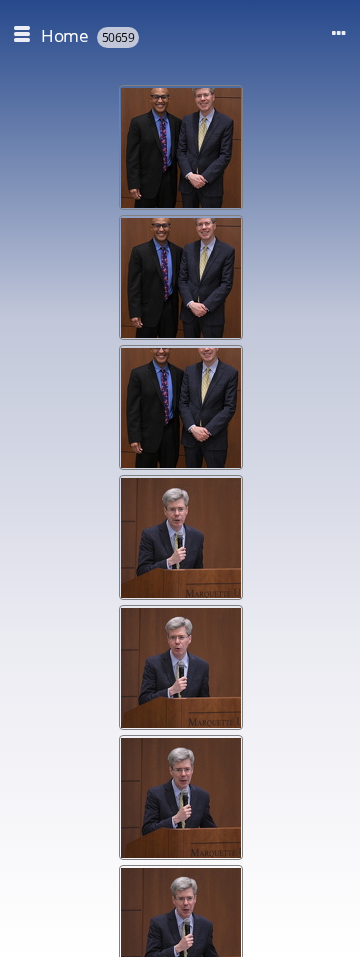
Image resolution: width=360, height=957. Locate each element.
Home (64, 35)
